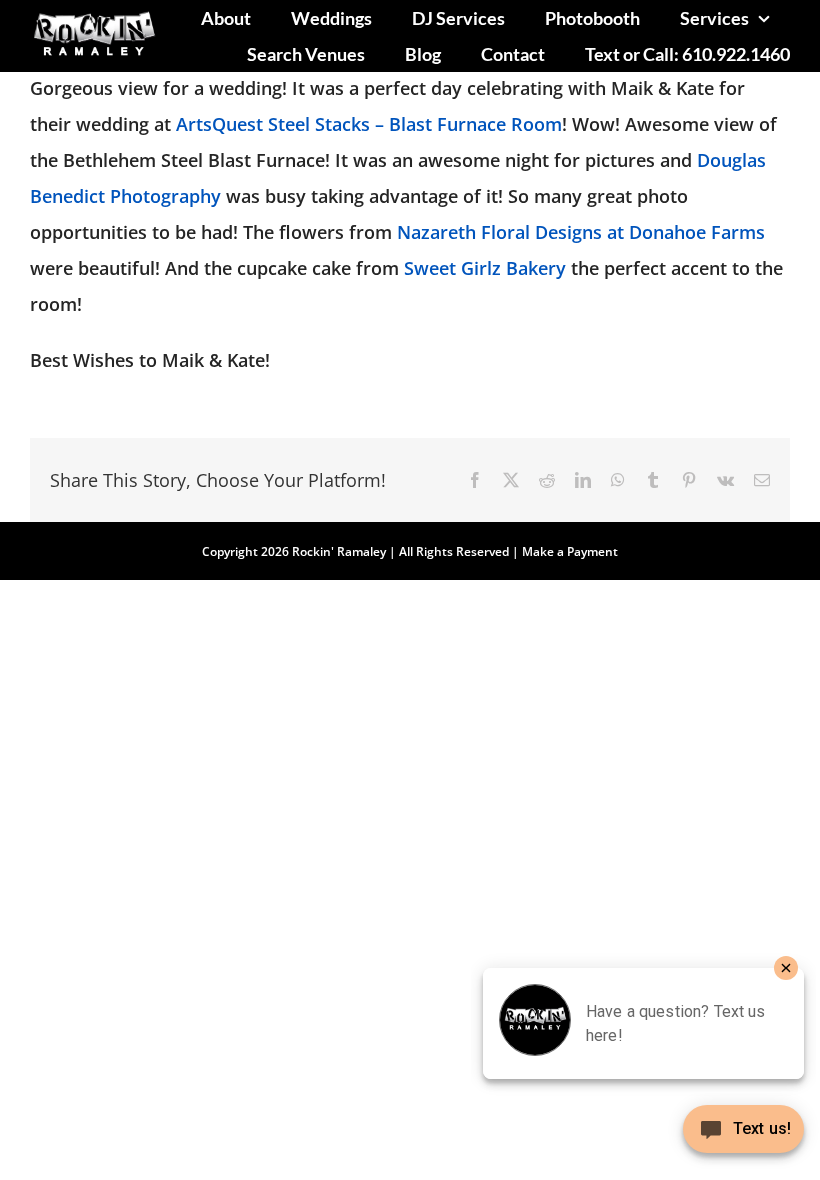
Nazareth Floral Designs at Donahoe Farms (581, 232)
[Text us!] (743, 1136)
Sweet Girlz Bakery (485, 268)
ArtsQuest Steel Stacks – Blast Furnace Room (369, 124)
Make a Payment (570, 551)
